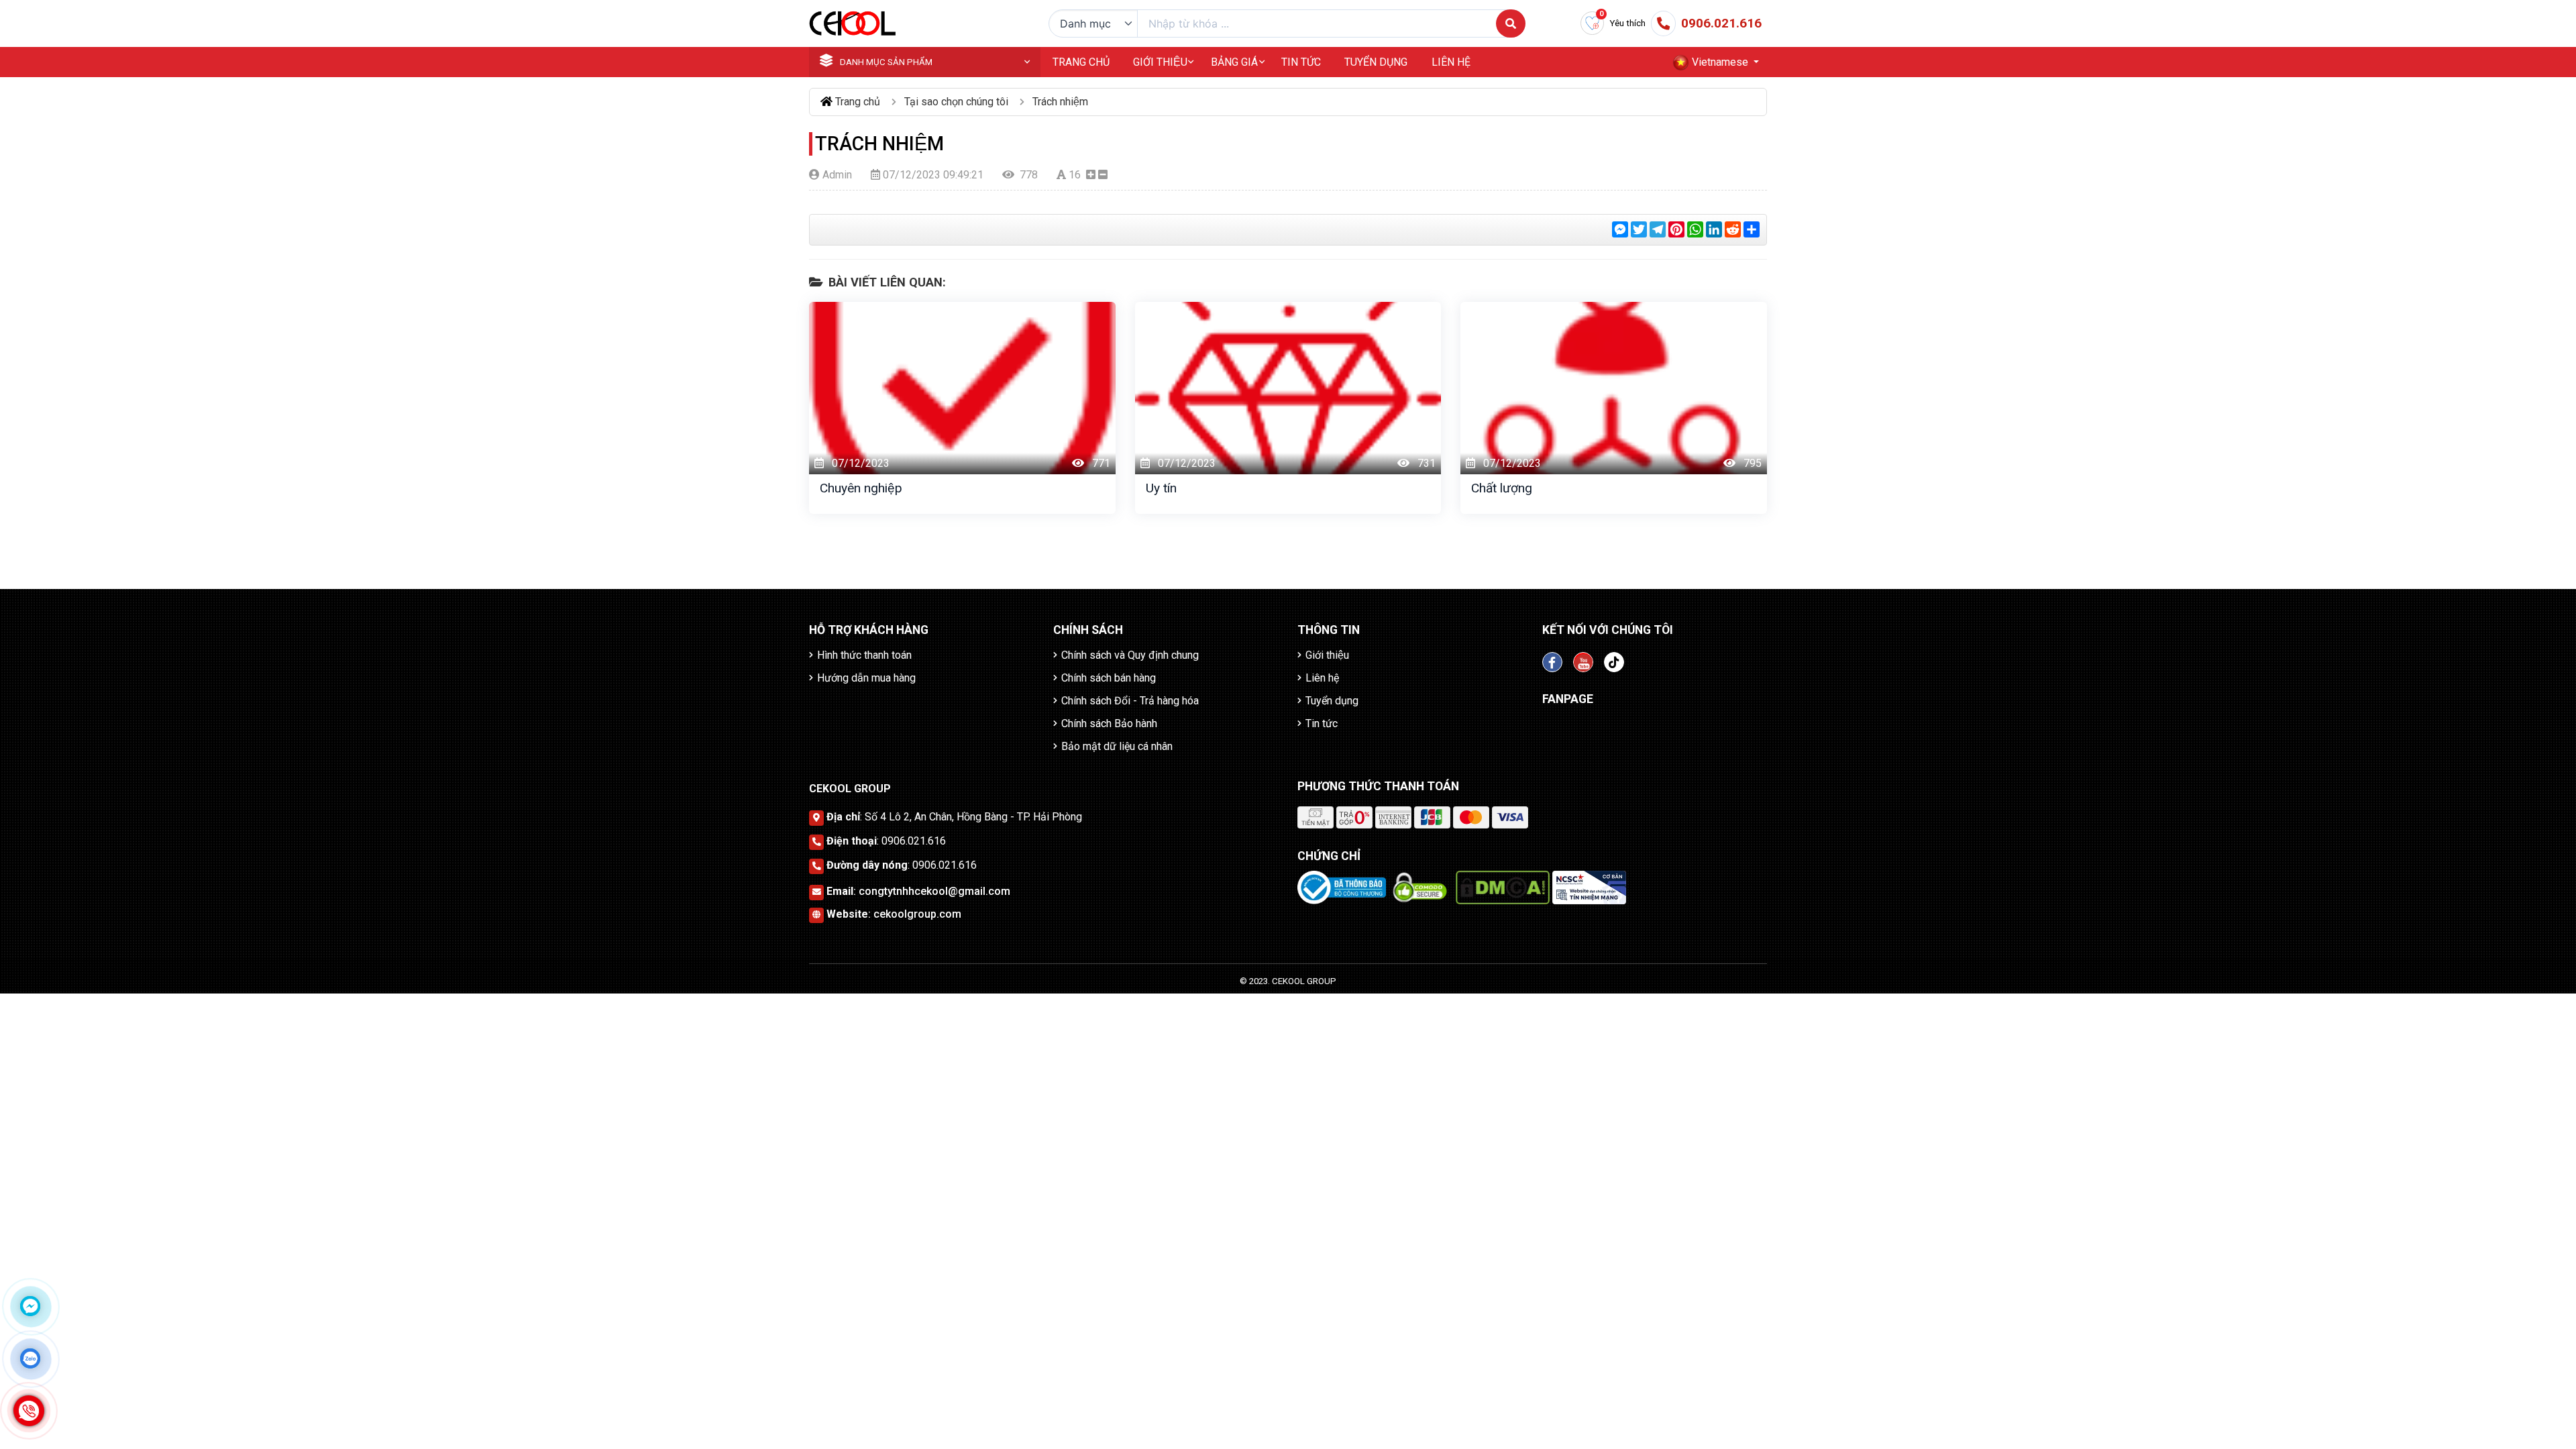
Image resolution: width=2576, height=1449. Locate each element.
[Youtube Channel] (1583, 662)
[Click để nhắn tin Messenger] (30, 1306)
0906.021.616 (914, 841)
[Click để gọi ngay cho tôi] (29, 1411)
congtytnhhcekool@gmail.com (934, 891)
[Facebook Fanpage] (1552, 662)
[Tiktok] (1614, 662)
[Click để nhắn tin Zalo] (30, 1358)
